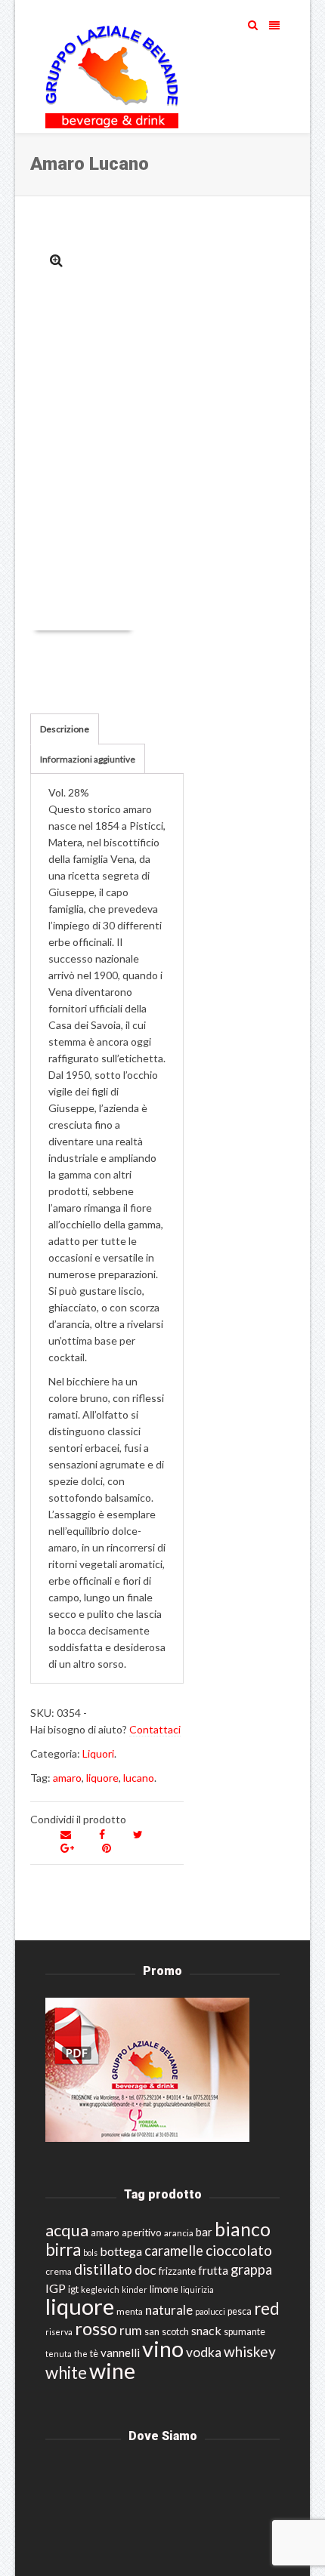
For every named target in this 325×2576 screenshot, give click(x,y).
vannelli (120, 2353)
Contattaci (155, 1729)
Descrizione (65, 729)
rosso (96, 2328)
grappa (251, 2269)
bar (204, 2232)
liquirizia (197, 2289)
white (66, 2373)
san (152, 2331)
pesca (240, 2311)
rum (131, 2330)
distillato (103, 2269)
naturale (169, 2310)
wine (112, 2371)
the (81, 2354)
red (267, 2308)
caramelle (174, 2251)
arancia (179, 2233)
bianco (243, 2229)
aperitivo (142, 2232)
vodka (204, 2352)
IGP (56, 2288)
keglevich (100, 2289)
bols (90, 2252)
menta (130, 2311)
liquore (102, 1778)
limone (164, 2289)
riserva (59, 2332)
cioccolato (239, 2250)
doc (145, 2270)
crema (59, 2271)
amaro (67, 1778)
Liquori (98, 1753)
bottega (121, 2251)
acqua (67, 2230)
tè (94, 2354)
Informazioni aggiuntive (88, 759)
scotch (175, 2332)
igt (73, 2289)
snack (206, 2330)
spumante (245, 2332)
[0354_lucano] (56, 260)
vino (163, 2348)
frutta (213, 2270)
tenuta (59, 2354)
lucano (139, 1778)
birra (63, 2249)
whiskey (250, 2351)
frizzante (177, 2271)
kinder (135, 2289)
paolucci (210, 2311)
